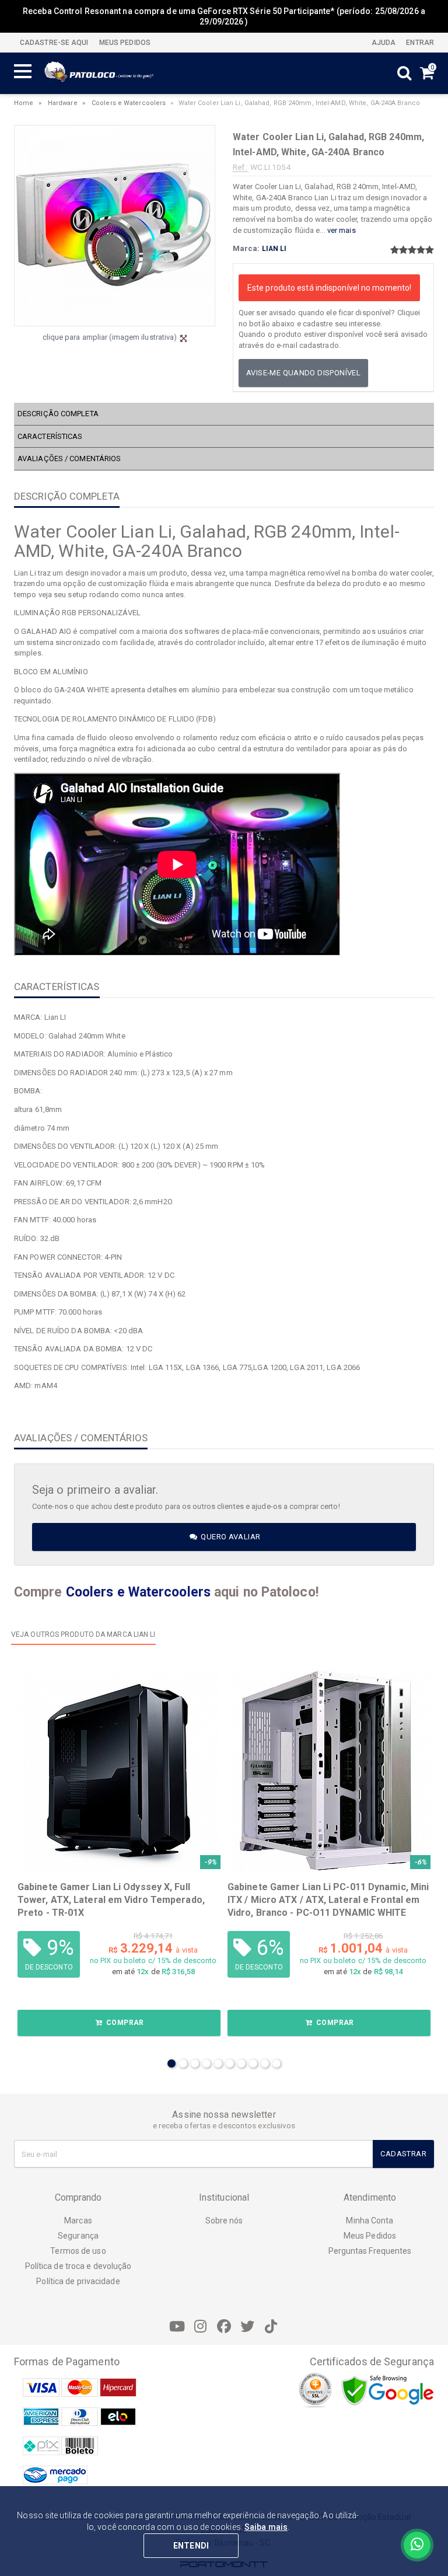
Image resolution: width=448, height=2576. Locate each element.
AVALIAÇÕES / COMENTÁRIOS (69, 459)
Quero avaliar (230, 1537)
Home (24, 103)
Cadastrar (403, 2154)
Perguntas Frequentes (370, 2251)
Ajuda (383, 43)
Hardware (63, 103)
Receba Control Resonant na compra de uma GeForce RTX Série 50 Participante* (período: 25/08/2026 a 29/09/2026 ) (224, 16)
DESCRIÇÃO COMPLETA (58, 414)
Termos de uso (78, 2251)
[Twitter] (247, 2327)
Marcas (78, 2221)
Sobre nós (224, 2221)
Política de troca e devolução (78, 2266)
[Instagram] (201, 2327)
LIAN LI (274, 249)
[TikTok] (271, 2327)
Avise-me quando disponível (303, 373)
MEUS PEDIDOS (124, 43)
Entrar (419, 43)
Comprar (124, 2023)
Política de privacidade (78, 2281)
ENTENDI (191, 2546)
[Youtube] (177, 2327)
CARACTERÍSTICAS (50, 436)
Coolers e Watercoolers (129, 103)
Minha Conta (370, 2221)
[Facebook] (224, 2327)
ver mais (342, 230)
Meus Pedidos (370, 2236)
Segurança (78, 2236)
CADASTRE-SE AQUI (54, 43)
